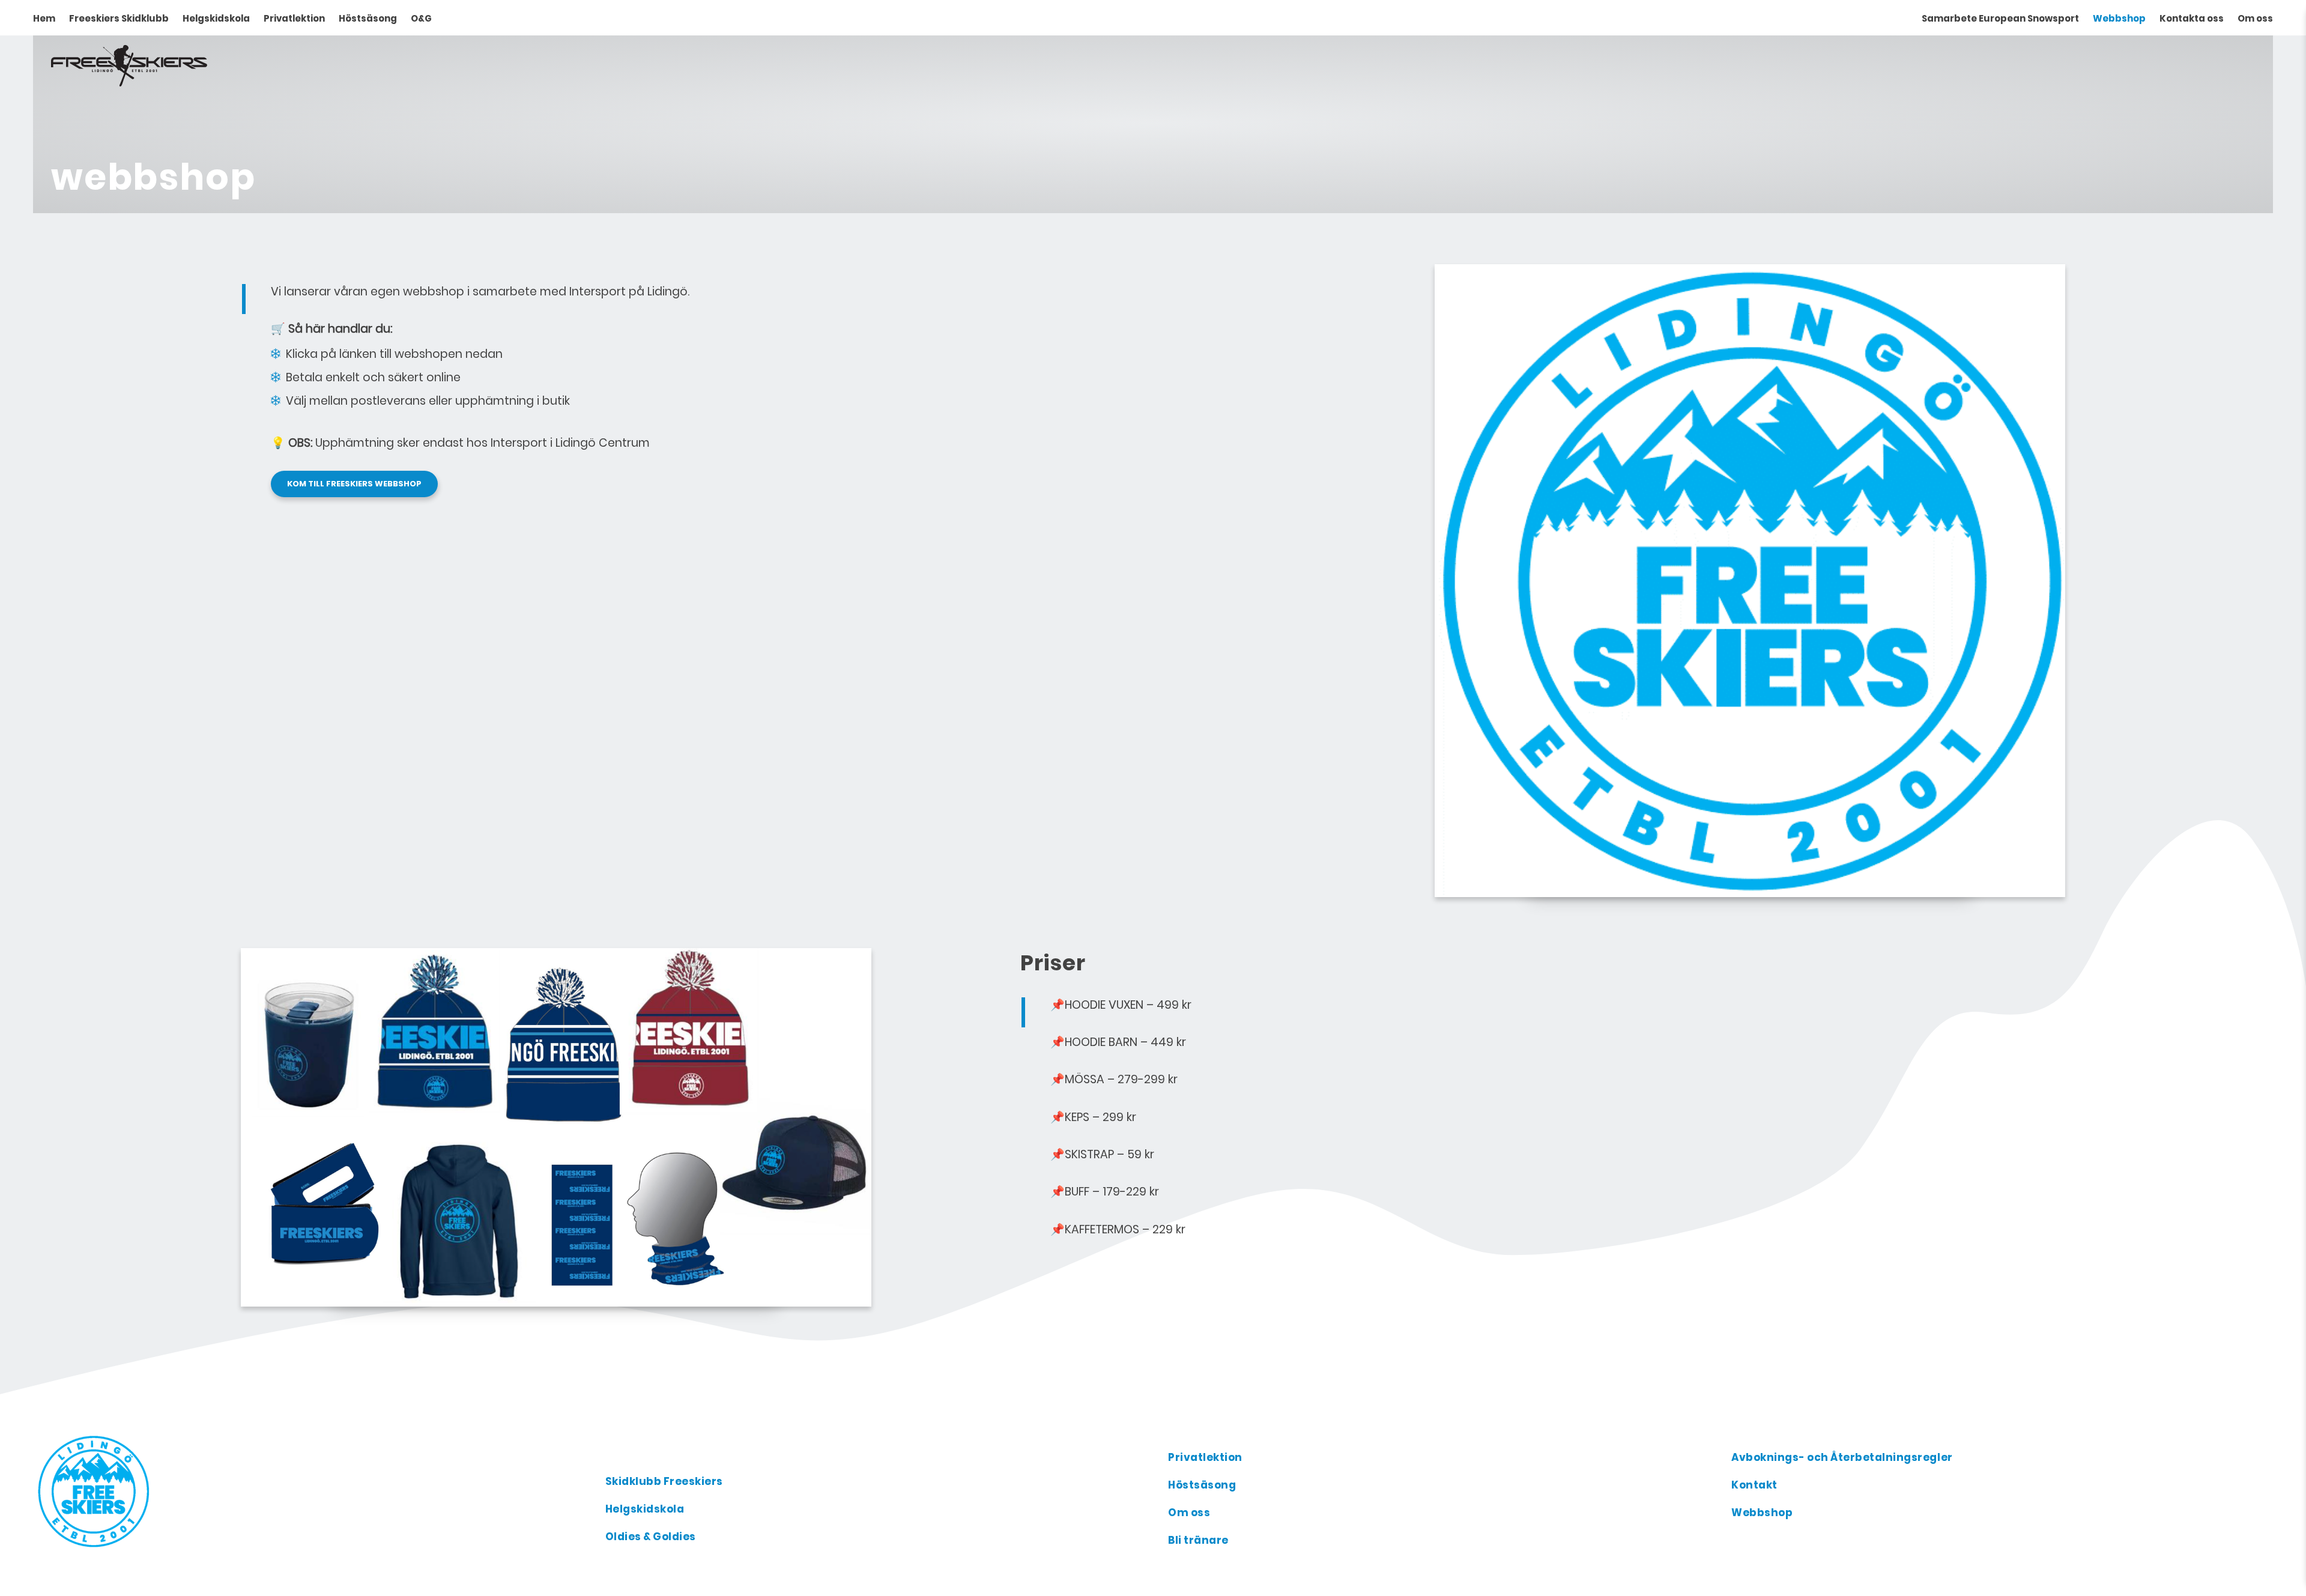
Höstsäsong (368, 18)
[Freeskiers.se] (313, 1490)
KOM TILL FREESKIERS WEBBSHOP (354, 484)
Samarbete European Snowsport (2000, 18)
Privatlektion (294, 18)
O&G (421, 18)
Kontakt (1754, 1485)
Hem (44, 18)
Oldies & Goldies (651, 1537)
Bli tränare (1198, 1540)
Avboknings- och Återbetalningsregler (1842, 1457)
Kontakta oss (2192, 18)
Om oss (2255, 18)
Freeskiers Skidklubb (119, 18)
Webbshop (2119, 18)
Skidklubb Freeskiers (664, 1481)
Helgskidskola (216, 18)
